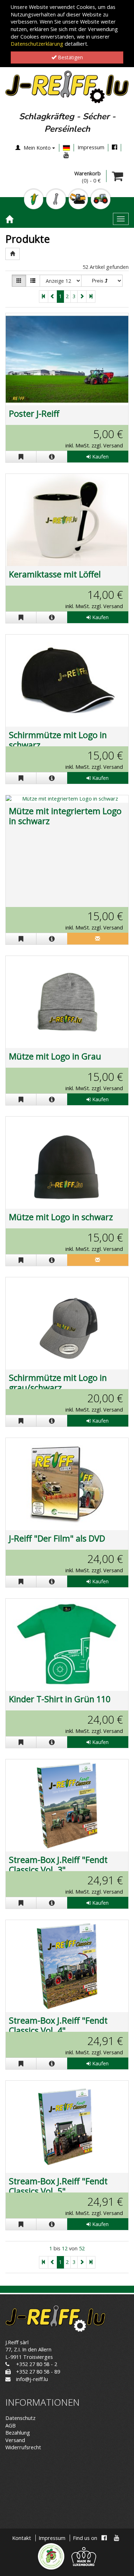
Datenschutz (20, 2418)
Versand (15, 2440)
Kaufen (100, 457)
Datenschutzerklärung (37, 44)
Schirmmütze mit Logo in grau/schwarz (58, 1383)
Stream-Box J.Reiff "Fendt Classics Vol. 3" (58, 1865)
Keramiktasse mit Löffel (55, 574)
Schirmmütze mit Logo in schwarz (58, 740)
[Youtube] (66, 155)
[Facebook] (115, 147)
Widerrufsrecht (23, 2447)
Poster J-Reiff (34, 414)
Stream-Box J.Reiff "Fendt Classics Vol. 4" (58, 2025)
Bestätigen (70, 57)
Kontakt (22, 2538)
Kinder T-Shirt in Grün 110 (60, 1699)
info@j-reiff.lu (32, 2379)
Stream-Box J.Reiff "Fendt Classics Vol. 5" (58, 2186)
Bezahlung (18, 2433)
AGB (11, 2425)
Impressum (91, 147)
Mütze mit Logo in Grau (55, 1056)
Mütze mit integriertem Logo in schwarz (65, 816)
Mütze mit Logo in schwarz (61, 1217)
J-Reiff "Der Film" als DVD (57, 1538)
